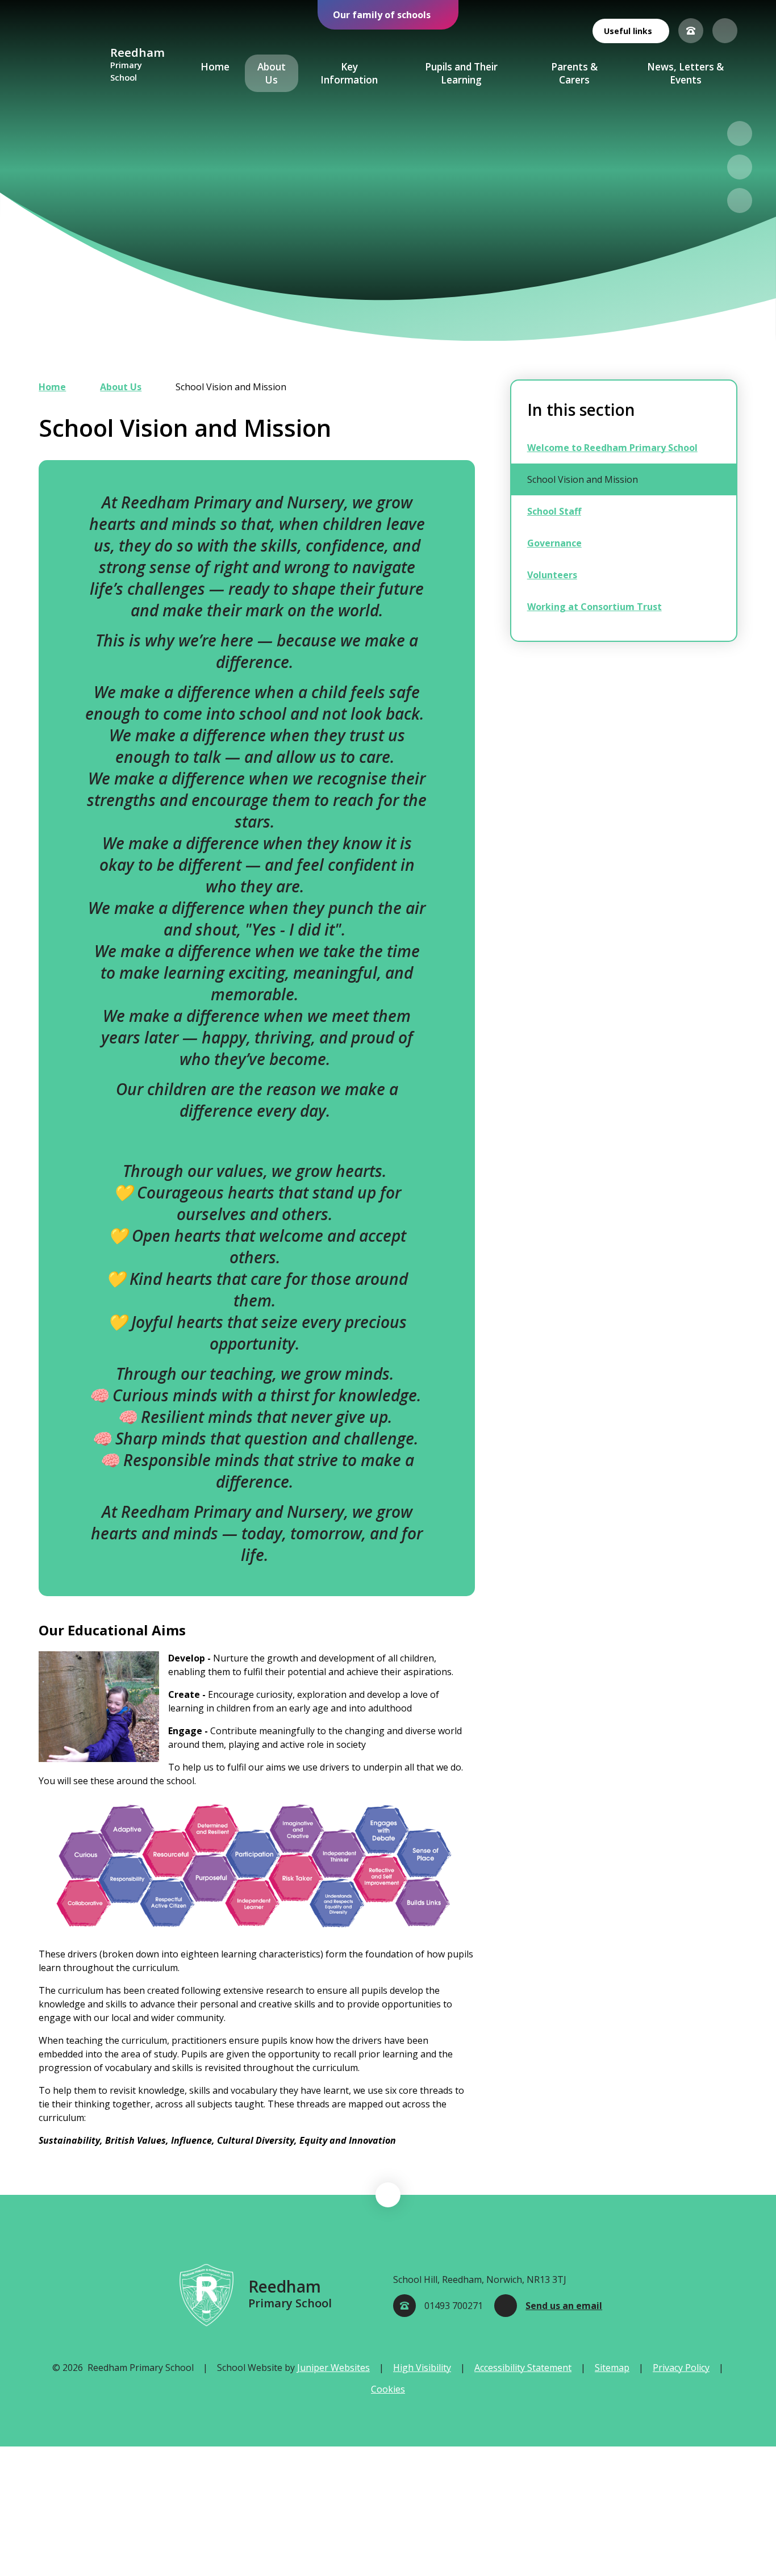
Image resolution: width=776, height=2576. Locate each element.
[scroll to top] (388, 2195)
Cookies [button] (388, 2389)
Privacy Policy (681, 2368)
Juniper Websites (333, 2368)
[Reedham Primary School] (70, 65)
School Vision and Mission (231, 387)
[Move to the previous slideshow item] (740, 133)
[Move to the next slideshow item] (740, 167)
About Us (121, 387)
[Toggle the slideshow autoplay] (740, 201)
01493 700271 (454, 2306)
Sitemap (612, 2368)
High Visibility (422, 2368)
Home (52, 387)
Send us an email (564, 2306)
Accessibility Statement (523, 2368)
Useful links (628, 31)
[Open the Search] (725, 31)
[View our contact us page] (691, 31)
